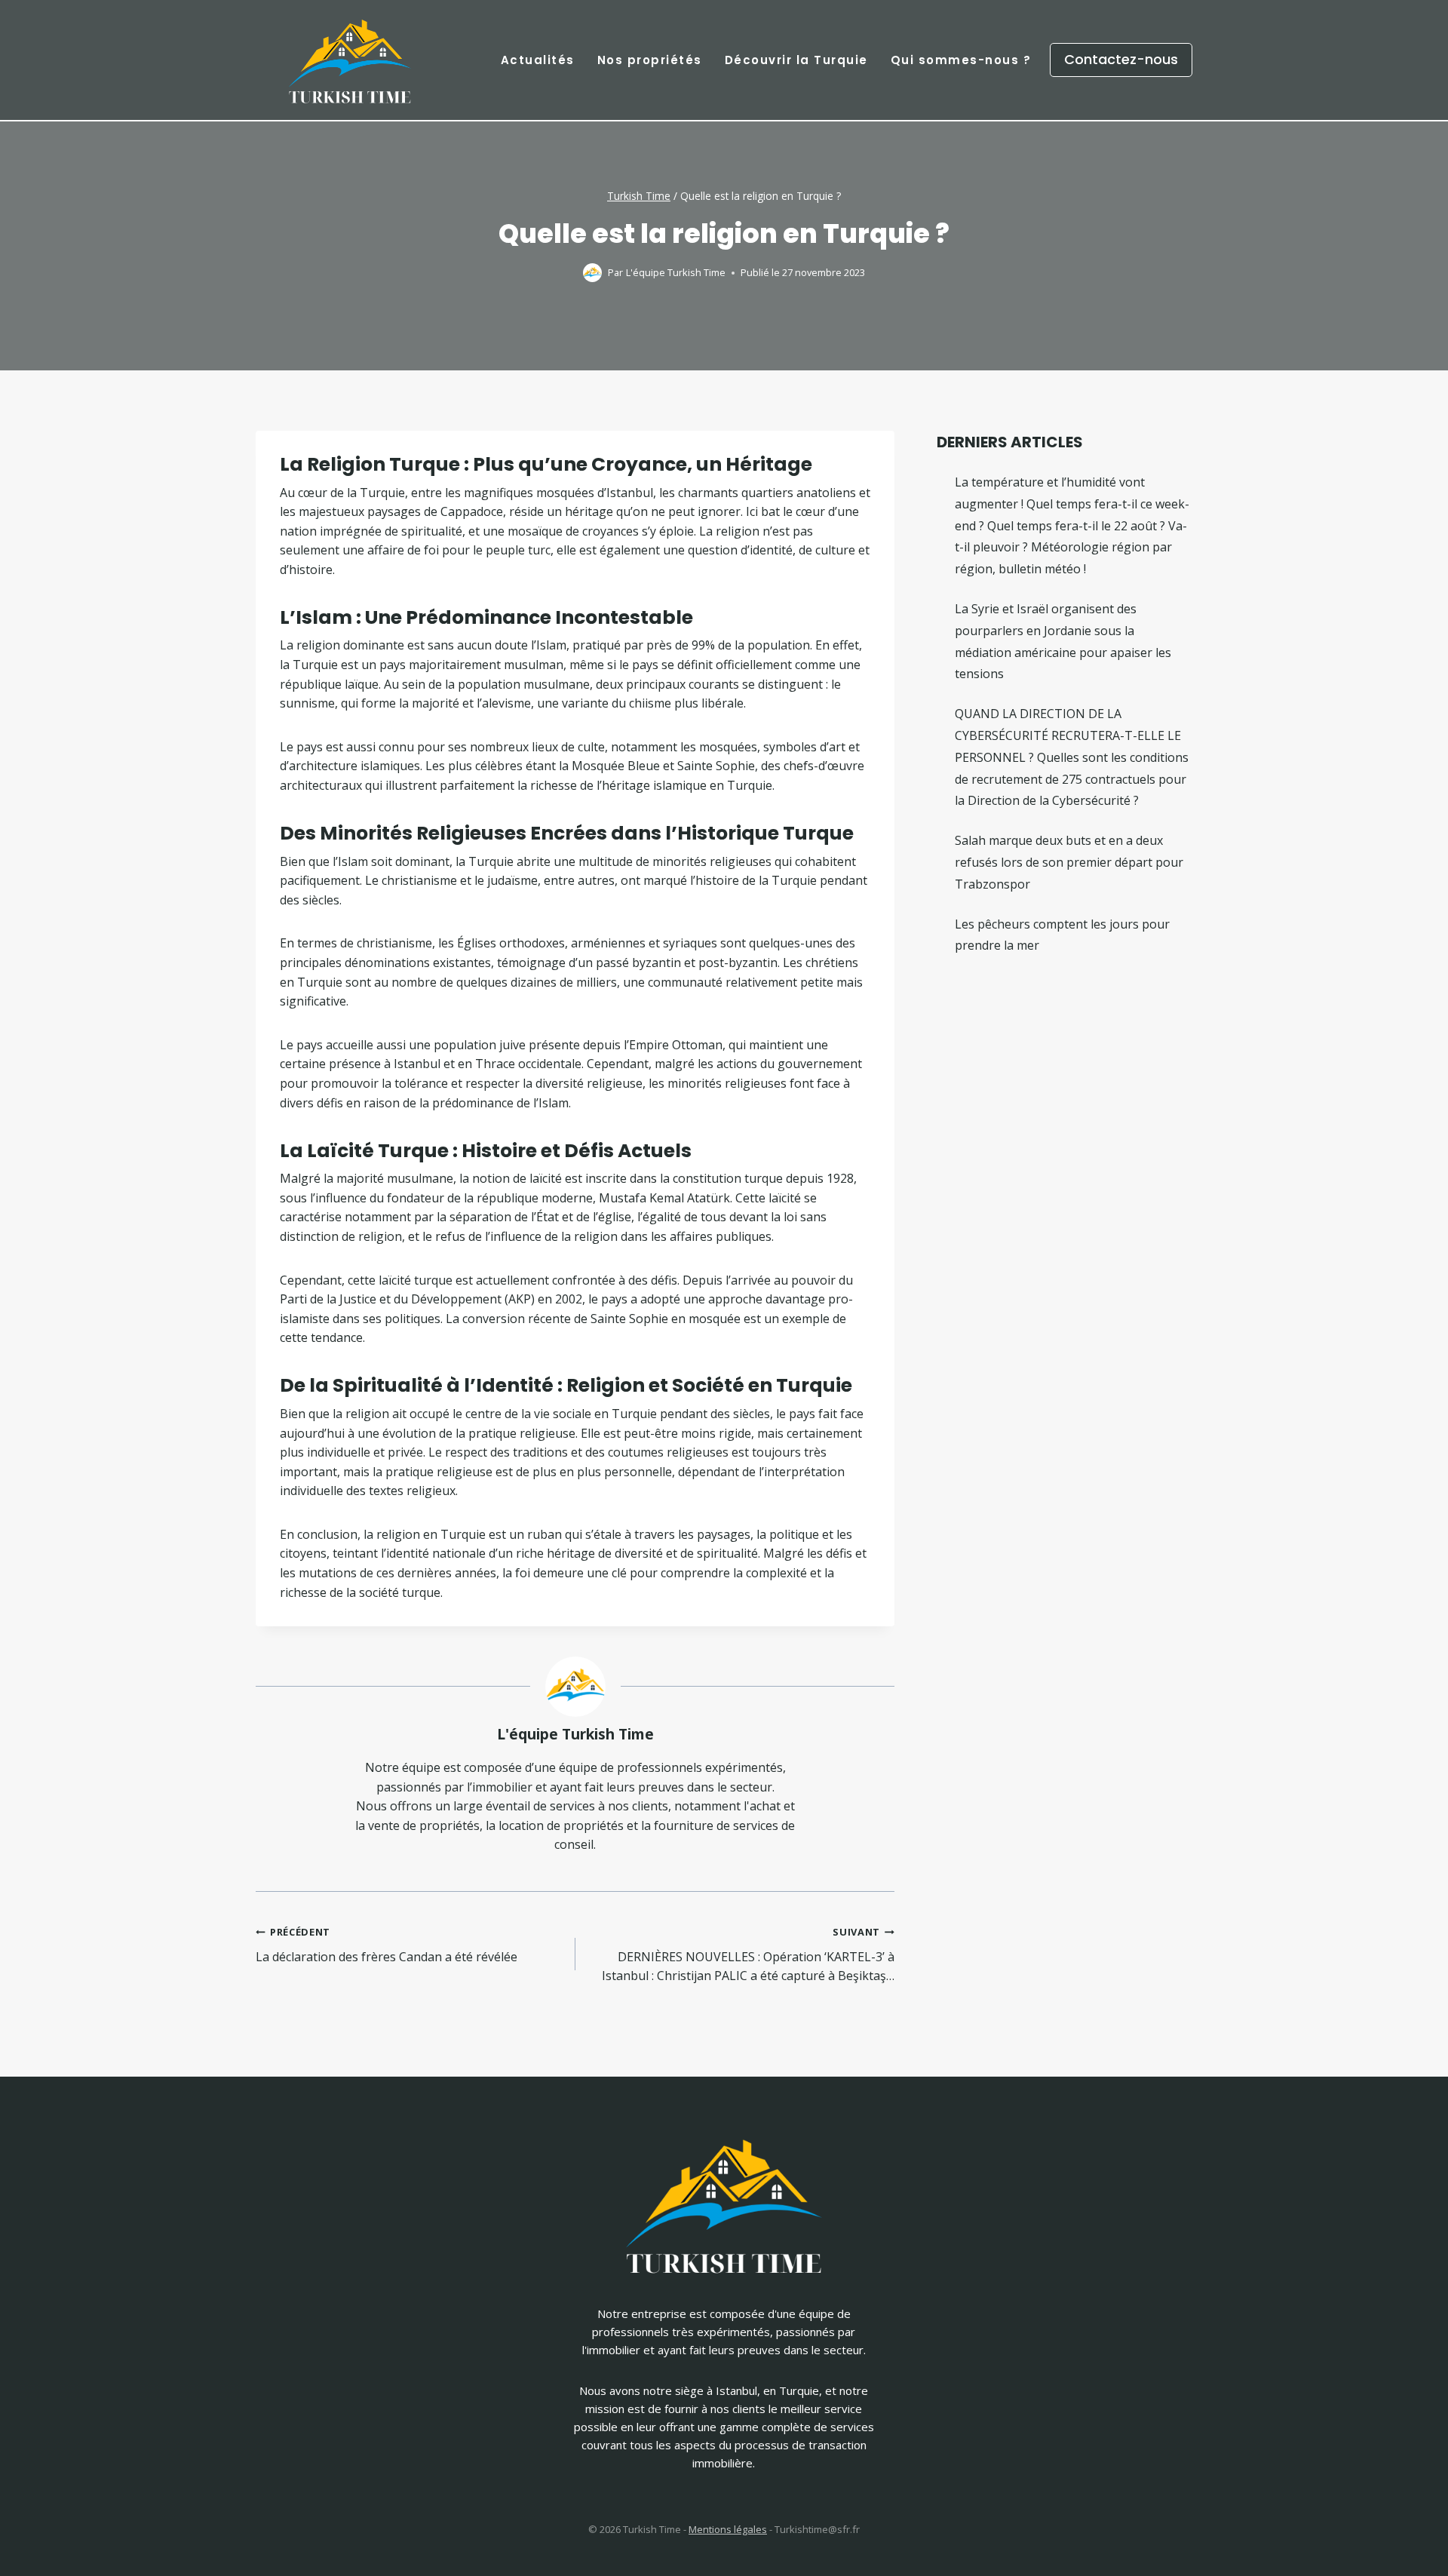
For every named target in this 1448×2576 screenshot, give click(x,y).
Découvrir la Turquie (796, 60)
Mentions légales (728, 2529)
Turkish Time (639, 196)
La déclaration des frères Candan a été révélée (387, 1945)
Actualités (538, 60)
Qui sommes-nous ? (961, 60)
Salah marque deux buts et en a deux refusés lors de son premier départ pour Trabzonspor (1069, 862)
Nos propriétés (650, 60)
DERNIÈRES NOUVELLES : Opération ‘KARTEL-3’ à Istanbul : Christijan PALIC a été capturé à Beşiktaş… (748, 1954)
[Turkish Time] (350, 56)
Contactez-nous (1121, 59)
